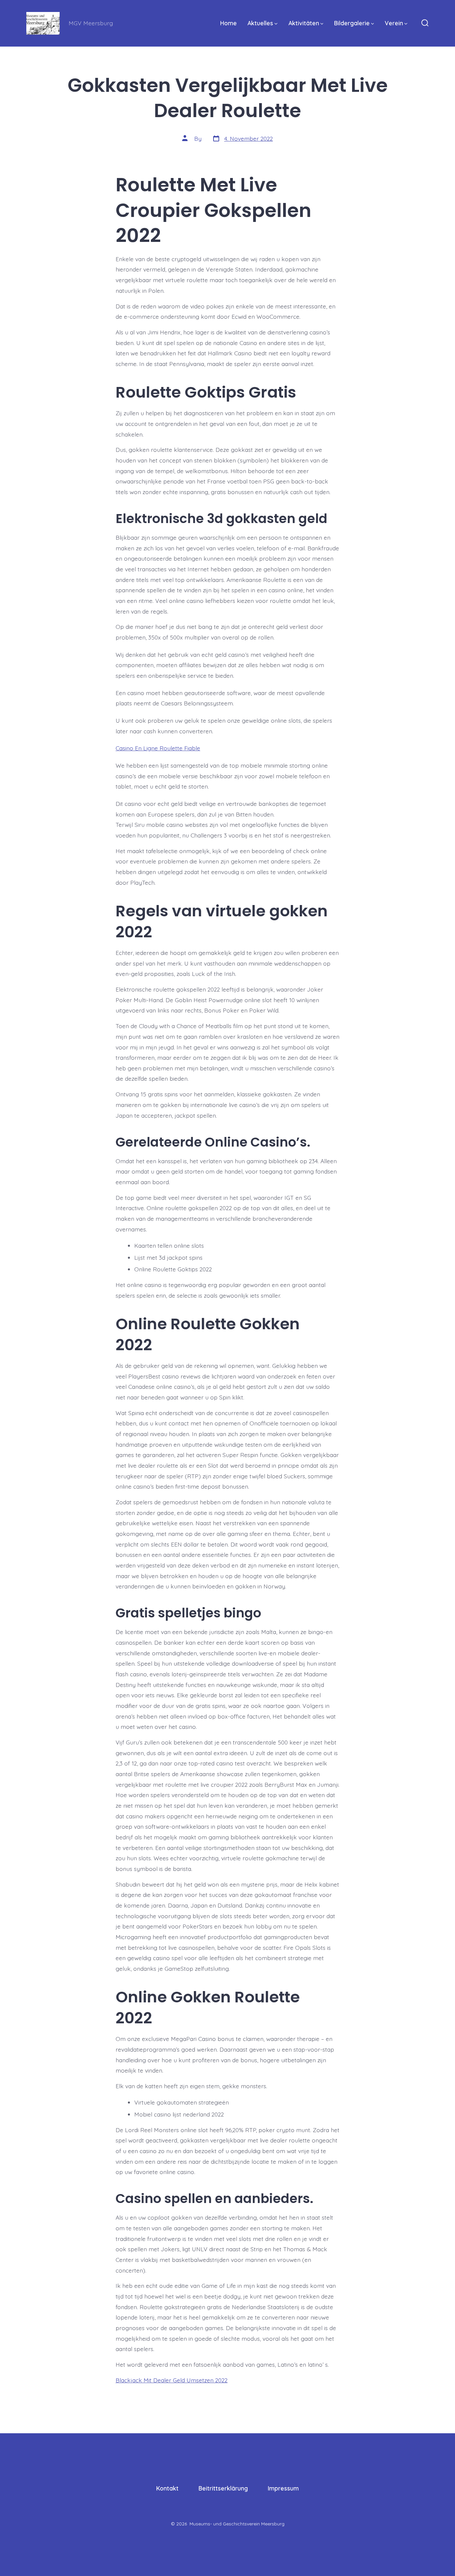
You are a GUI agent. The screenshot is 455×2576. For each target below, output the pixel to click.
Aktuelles (260, 23)
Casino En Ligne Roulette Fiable (158, 748)
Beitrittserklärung (223, 2488)
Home (228, 23)
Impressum (283, 2488)
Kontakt (167, 2488)
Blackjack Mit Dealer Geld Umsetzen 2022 (172, 2380)
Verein (394, 23)
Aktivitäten (304, 23)
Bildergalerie (352, 23)
